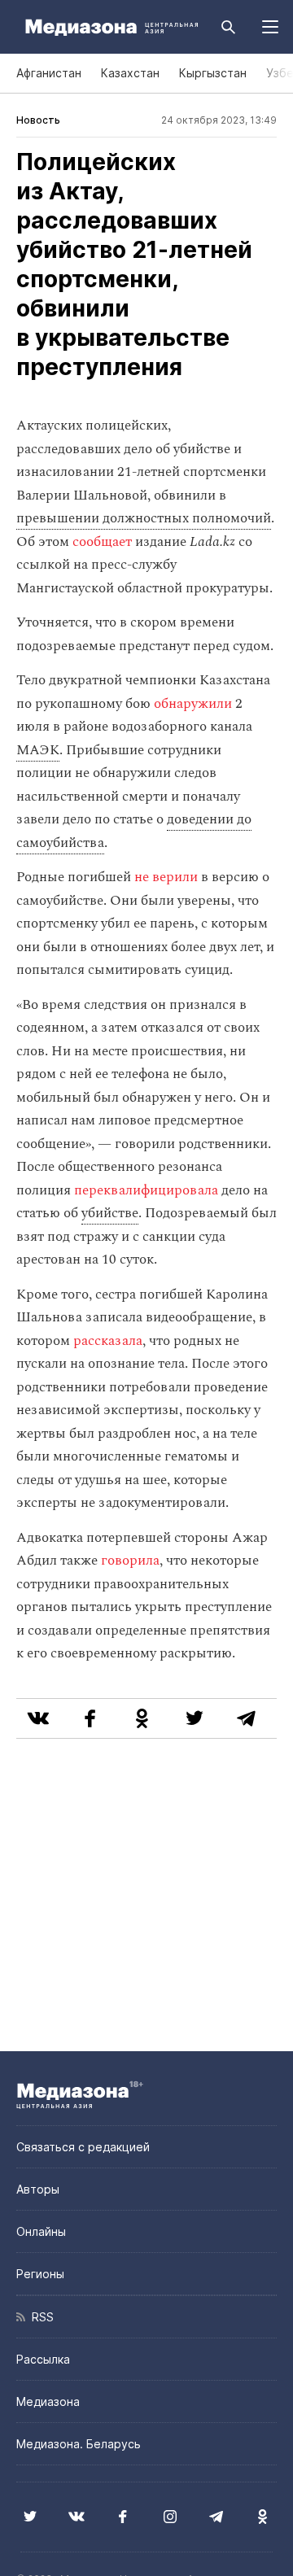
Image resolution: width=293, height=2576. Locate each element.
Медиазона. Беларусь (79, 2444)
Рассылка (43, 2359)
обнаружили (193, 704)
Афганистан (49, 73)
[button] (270, 27)
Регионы (40, 2274)
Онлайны (41, 2231)
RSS (39, 2317)
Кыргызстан (213, 73)
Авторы (38, 2189)
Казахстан (130, 73)
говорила (130, 1561)
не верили (166, 877)
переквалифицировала (146, 1190)
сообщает (102, 542)
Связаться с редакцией (83, 2147)
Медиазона (48, 2401)
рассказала (108, 1341)
